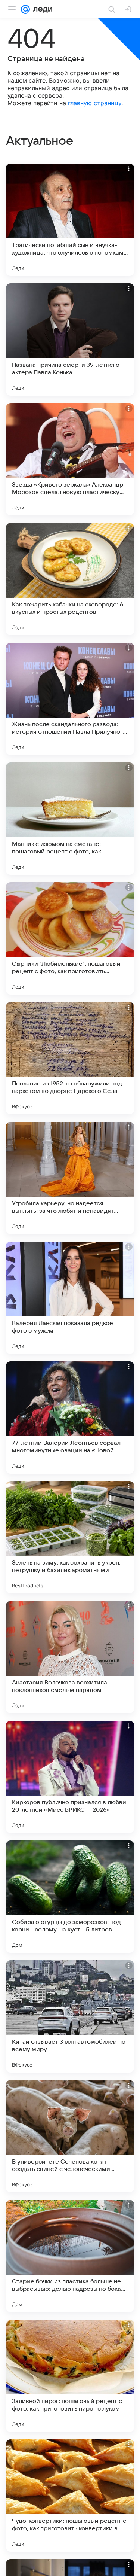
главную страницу (95, 103)
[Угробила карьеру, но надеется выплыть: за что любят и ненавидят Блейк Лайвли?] (70, 1178)
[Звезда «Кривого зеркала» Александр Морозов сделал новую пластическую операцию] (70, 459)
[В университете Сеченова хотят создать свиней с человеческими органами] (70, 2136)
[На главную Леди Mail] (41, 9)
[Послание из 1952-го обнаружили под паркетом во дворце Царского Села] (70, 1058)
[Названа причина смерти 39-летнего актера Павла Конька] (70, 339)
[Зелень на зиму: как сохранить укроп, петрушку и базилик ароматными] (70, 1537)
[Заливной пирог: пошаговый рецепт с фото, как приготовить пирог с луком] (70, 2376)
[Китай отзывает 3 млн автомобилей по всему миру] (70, 2016)
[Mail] (25, 9)
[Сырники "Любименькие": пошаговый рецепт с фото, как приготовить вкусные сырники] (70, 938)
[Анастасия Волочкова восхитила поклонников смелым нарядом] (70, 1657)
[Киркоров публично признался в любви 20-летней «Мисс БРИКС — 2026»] (70, 1777)
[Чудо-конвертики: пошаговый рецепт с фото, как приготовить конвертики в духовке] (70, 2496)
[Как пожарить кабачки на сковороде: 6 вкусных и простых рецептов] (70, 579)
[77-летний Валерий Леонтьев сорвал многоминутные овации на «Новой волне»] (70, 1418)
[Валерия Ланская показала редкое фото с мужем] (70, 1298)
